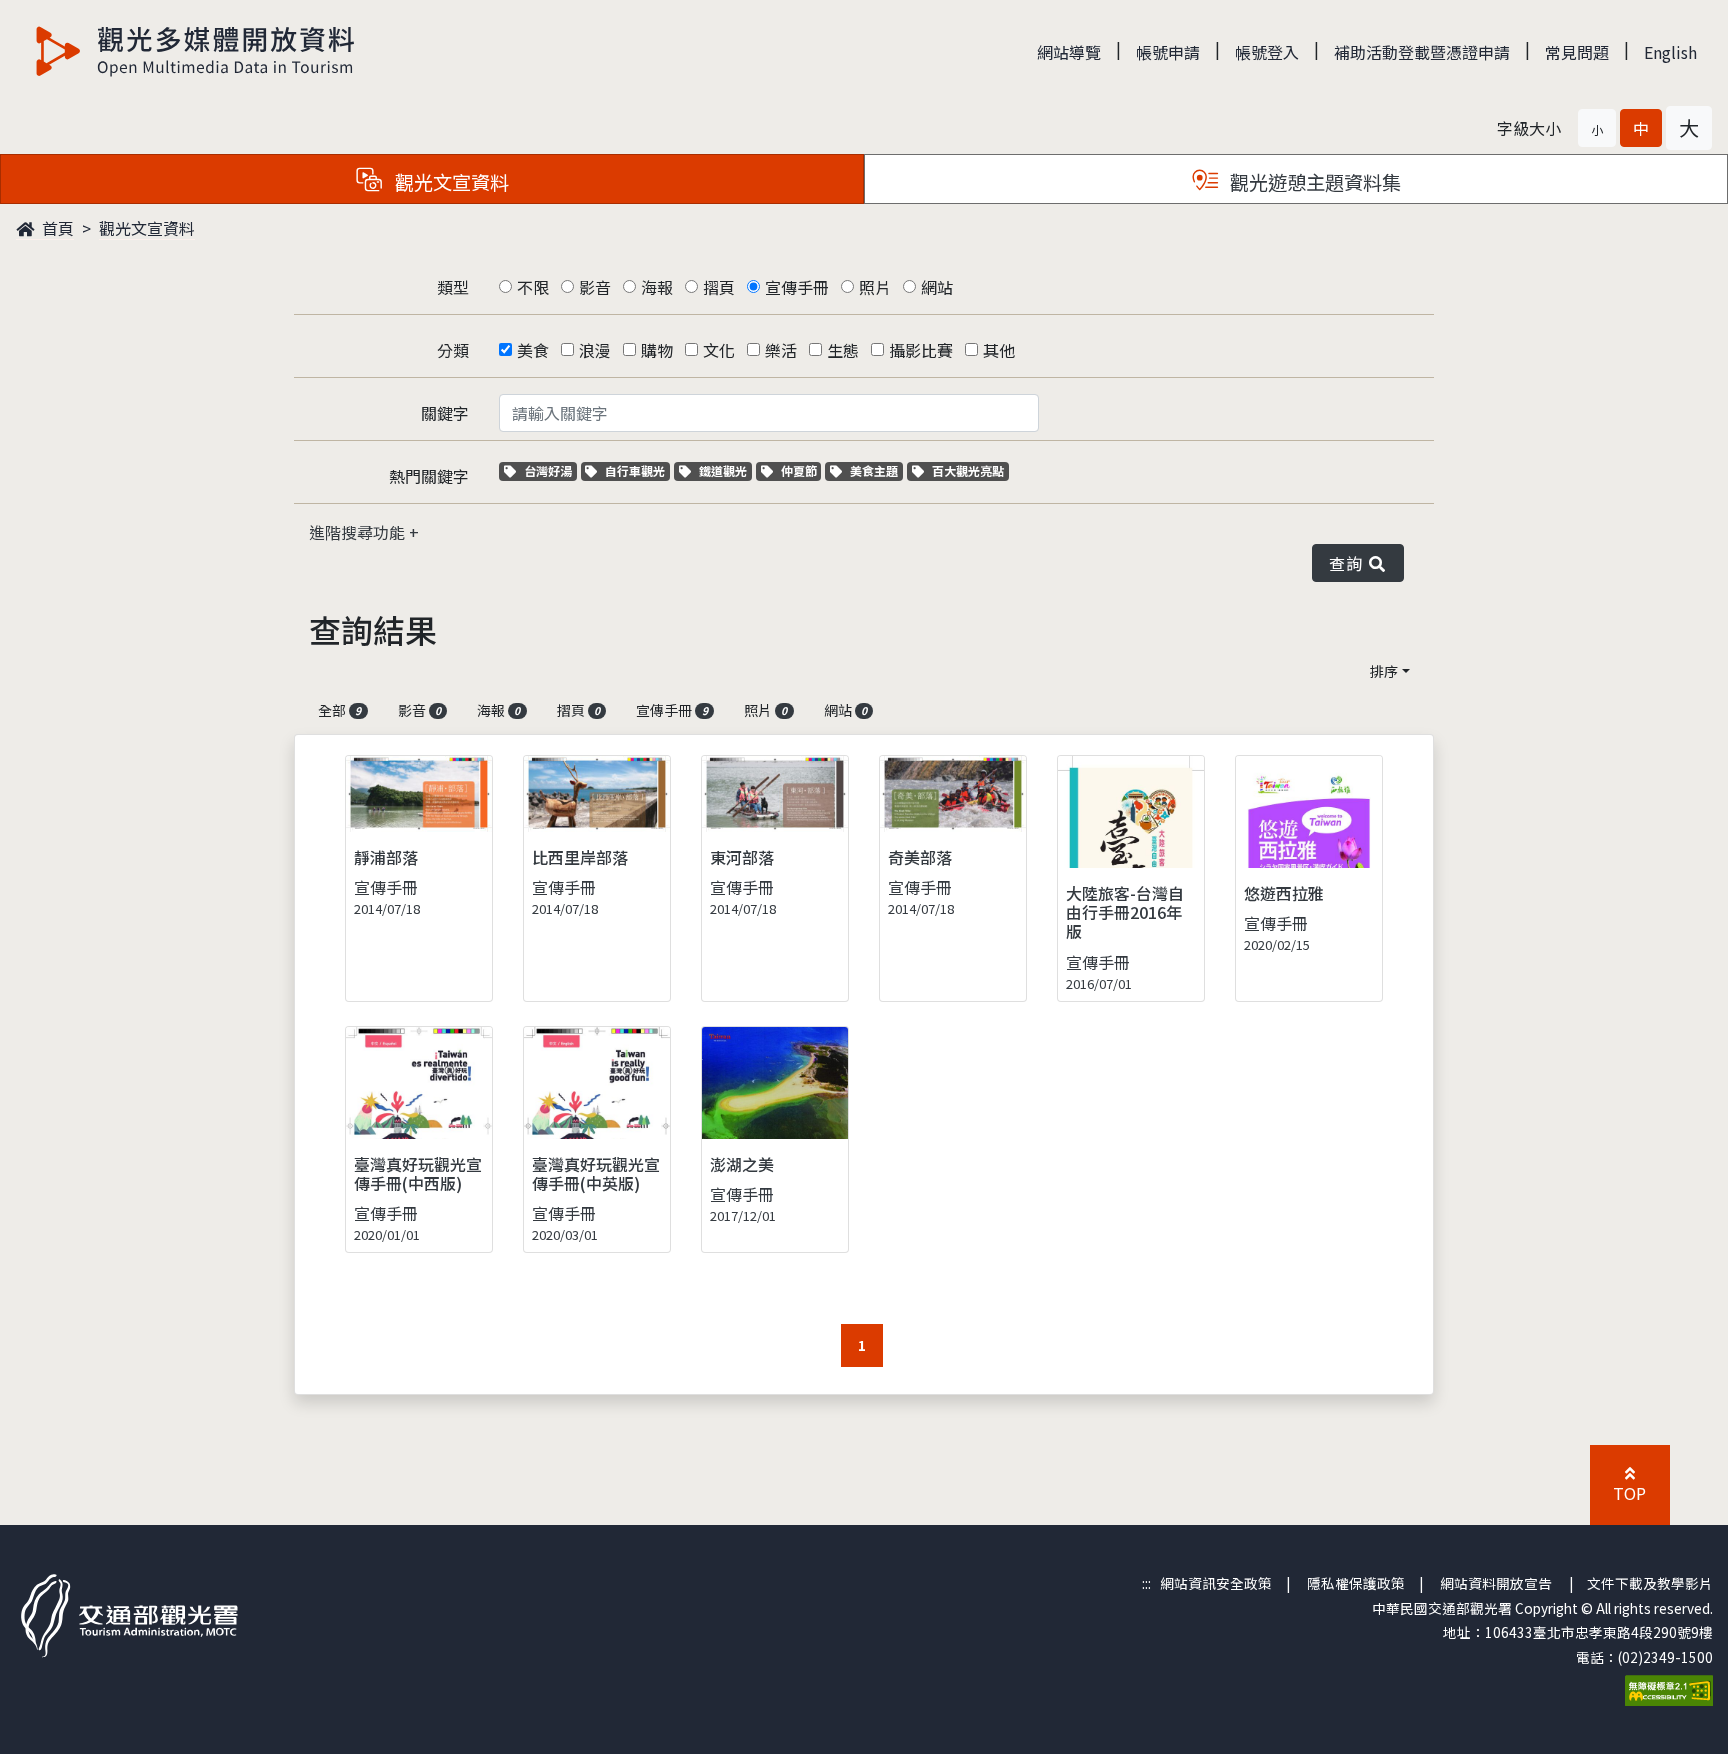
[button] (1597, 128)
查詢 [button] (1349, 563)
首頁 (56, 228)
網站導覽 (1069, 52)
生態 (843, 350)
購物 (657, 350)
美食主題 (876, 470)
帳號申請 (1168, 52)
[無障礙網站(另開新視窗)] (1669, 1688)
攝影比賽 (921, 350)
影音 (595, 287)
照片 (875, 287)
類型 (453, 287)
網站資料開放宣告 (1496, 1583)
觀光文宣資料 (147, 228)
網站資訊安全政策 (1216, 1583)
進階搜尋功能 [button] (359, 532)
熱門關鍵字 (429, 476)
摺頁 (719, 287)
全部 (339, 710)
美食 (533, 350)
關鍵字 (445, 413)
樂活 (781, 350)
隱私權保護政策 (1356, 1583)
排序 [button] (1384, 671)
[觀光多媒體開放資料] (196, 51)
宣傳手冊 (797, 287)
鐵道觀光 (725, 470)
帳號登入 (1267, 52)
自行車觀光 (634, 470)
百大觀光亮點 (967, 470)
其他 (999, 350)
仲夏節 (801, 470)
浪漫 (595, 350)
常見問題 (1577, 52)
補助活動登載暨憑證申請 (1422, 52)
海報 (657, 287)
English (1670, 52)
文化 (719, 350)
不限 (533, 287)
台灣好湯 (550, 470)
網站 (937, 287)
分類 (453, 350)
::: (1146, 1583)
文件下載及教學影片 (1650, 1583)
